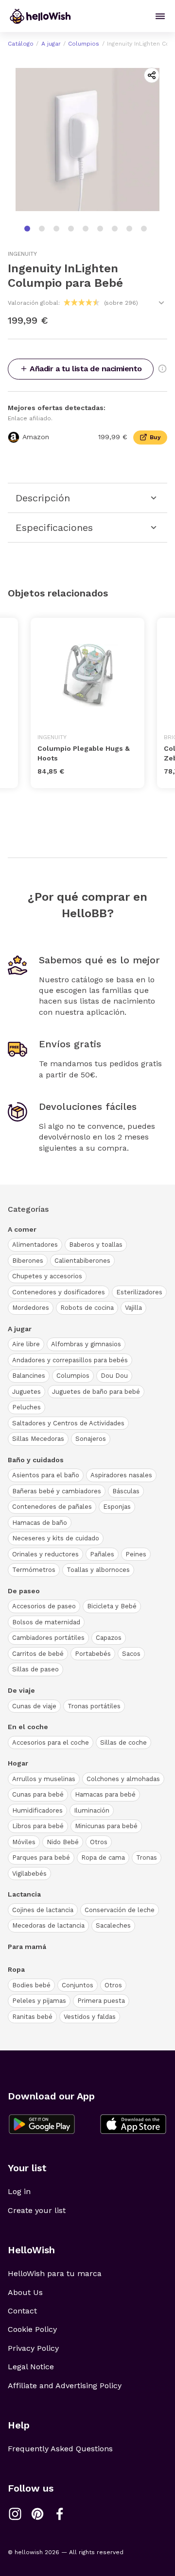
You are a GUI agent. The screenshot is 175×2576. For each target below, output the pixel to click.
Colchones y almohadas (123, 1779)
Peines (136, 1554)
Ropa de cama (103, 1858)
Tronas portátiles (94, 1706)
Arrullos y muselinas (44, 1779)
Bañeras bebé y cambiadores (57, 1491)
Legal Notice (31, 2367)
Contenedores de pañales (52, 1507)
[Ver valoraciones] (161, 303)
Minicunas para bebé (106, 1826)
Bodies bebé (31, 1985)
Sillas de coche (123, 1742)
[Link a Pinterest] (37, 2514)
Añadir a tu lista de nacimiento (86, 369)
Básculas (126, 1491)
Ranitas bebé (32, 2017)
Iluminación (92, 1810)
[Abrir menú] (160, 16)
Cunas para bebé (38, 1794)
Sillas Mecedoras (38, 1439)
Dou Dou (114, 1376)
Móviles (24, 1842)
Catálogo (21, 44)
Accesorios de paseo (44, 1606)
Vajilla (133, 1308)
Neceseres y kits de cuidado (56, 1538)
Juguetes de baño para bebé (96, 1392)
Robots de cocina (87, 1308)
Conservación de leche (120, 1910)
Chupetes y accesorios (47, 1276)
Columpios (84, 44)
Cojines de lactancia (43, 1910)
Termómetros (34, 1570)
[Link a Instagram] (15, 2514)
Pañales (102, 1554)
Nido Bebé (63, 1842)
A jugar (51, 44)
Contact (22, 2311)
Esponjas (117, 1507)
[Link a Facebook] (60, 2514)
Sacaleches (113, 1925)
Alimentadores (35, 1245)
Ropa (16, 1969)
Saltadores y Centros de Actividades (68, 1423)
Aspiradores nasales (121, 1475)
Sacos (131, 1654)
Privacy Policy (33, 2348)
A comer (22, 1229)
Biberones (28, 1261)
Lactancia (24, 1894)
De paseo (24, 1591)
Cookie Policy (32, 2329)
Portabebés (93, 1654)
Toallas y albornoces (98, 1570)
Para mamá (27, 1947)
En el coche (28, 1727)
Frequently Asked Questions (60, 2449)
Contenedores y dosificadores (59, 1292)
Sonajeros (91, 1439)
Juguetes (26, 1392)
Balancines (29, 1376)
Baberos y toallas (96, 1245)
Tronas (147, 1858)
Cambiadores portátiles (48, 1638)
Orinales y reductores (45, 1554)
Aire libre (26, 1344)
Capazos (109, 1638)
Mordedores (31, 1308)
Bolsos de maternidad (46, 1622)
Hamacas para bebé (105, 1794)
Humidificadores (37, 1810)
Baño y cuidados (36, 1460)
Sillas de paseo (35, 1669)
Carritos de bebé (38, 1654)
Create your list (37, 2210)
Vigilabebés (29, 1874)
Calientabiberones (82, 1261)
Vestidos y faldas (90, 2017)
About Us (25, 2292)
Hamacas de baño (40, 1523)
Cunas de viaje (34, 1706)
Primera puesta (101, 2001)
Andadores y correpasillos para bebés (70, 1360)
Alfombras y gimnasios (86, 1344)
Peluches (26, 1407)
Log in (19, 2191)
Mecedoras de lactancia (48, 1925)
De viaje (21, 1690)
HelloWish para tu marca (55, 2273)
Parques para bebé (41, 1858)
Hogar (18, 1763)
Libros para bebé (38, 1826)
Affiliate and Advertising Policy (65, 2386)
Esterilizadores (139, 1292)
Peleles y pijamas (39, 2001)
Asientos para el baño (46, 1475)
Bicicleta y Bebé (112, 1606)
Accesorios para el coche (51, 1742)
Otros (99, 1842)
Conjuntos (78, 1985)
